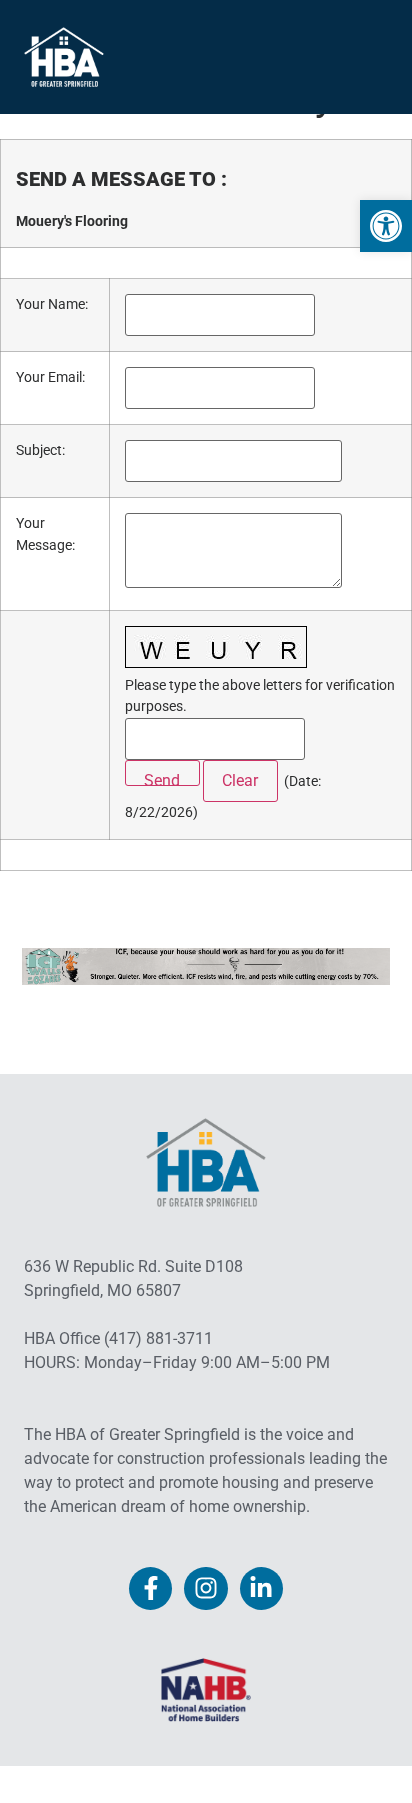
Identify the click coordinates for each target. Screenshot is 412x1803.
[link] (386, 226)
